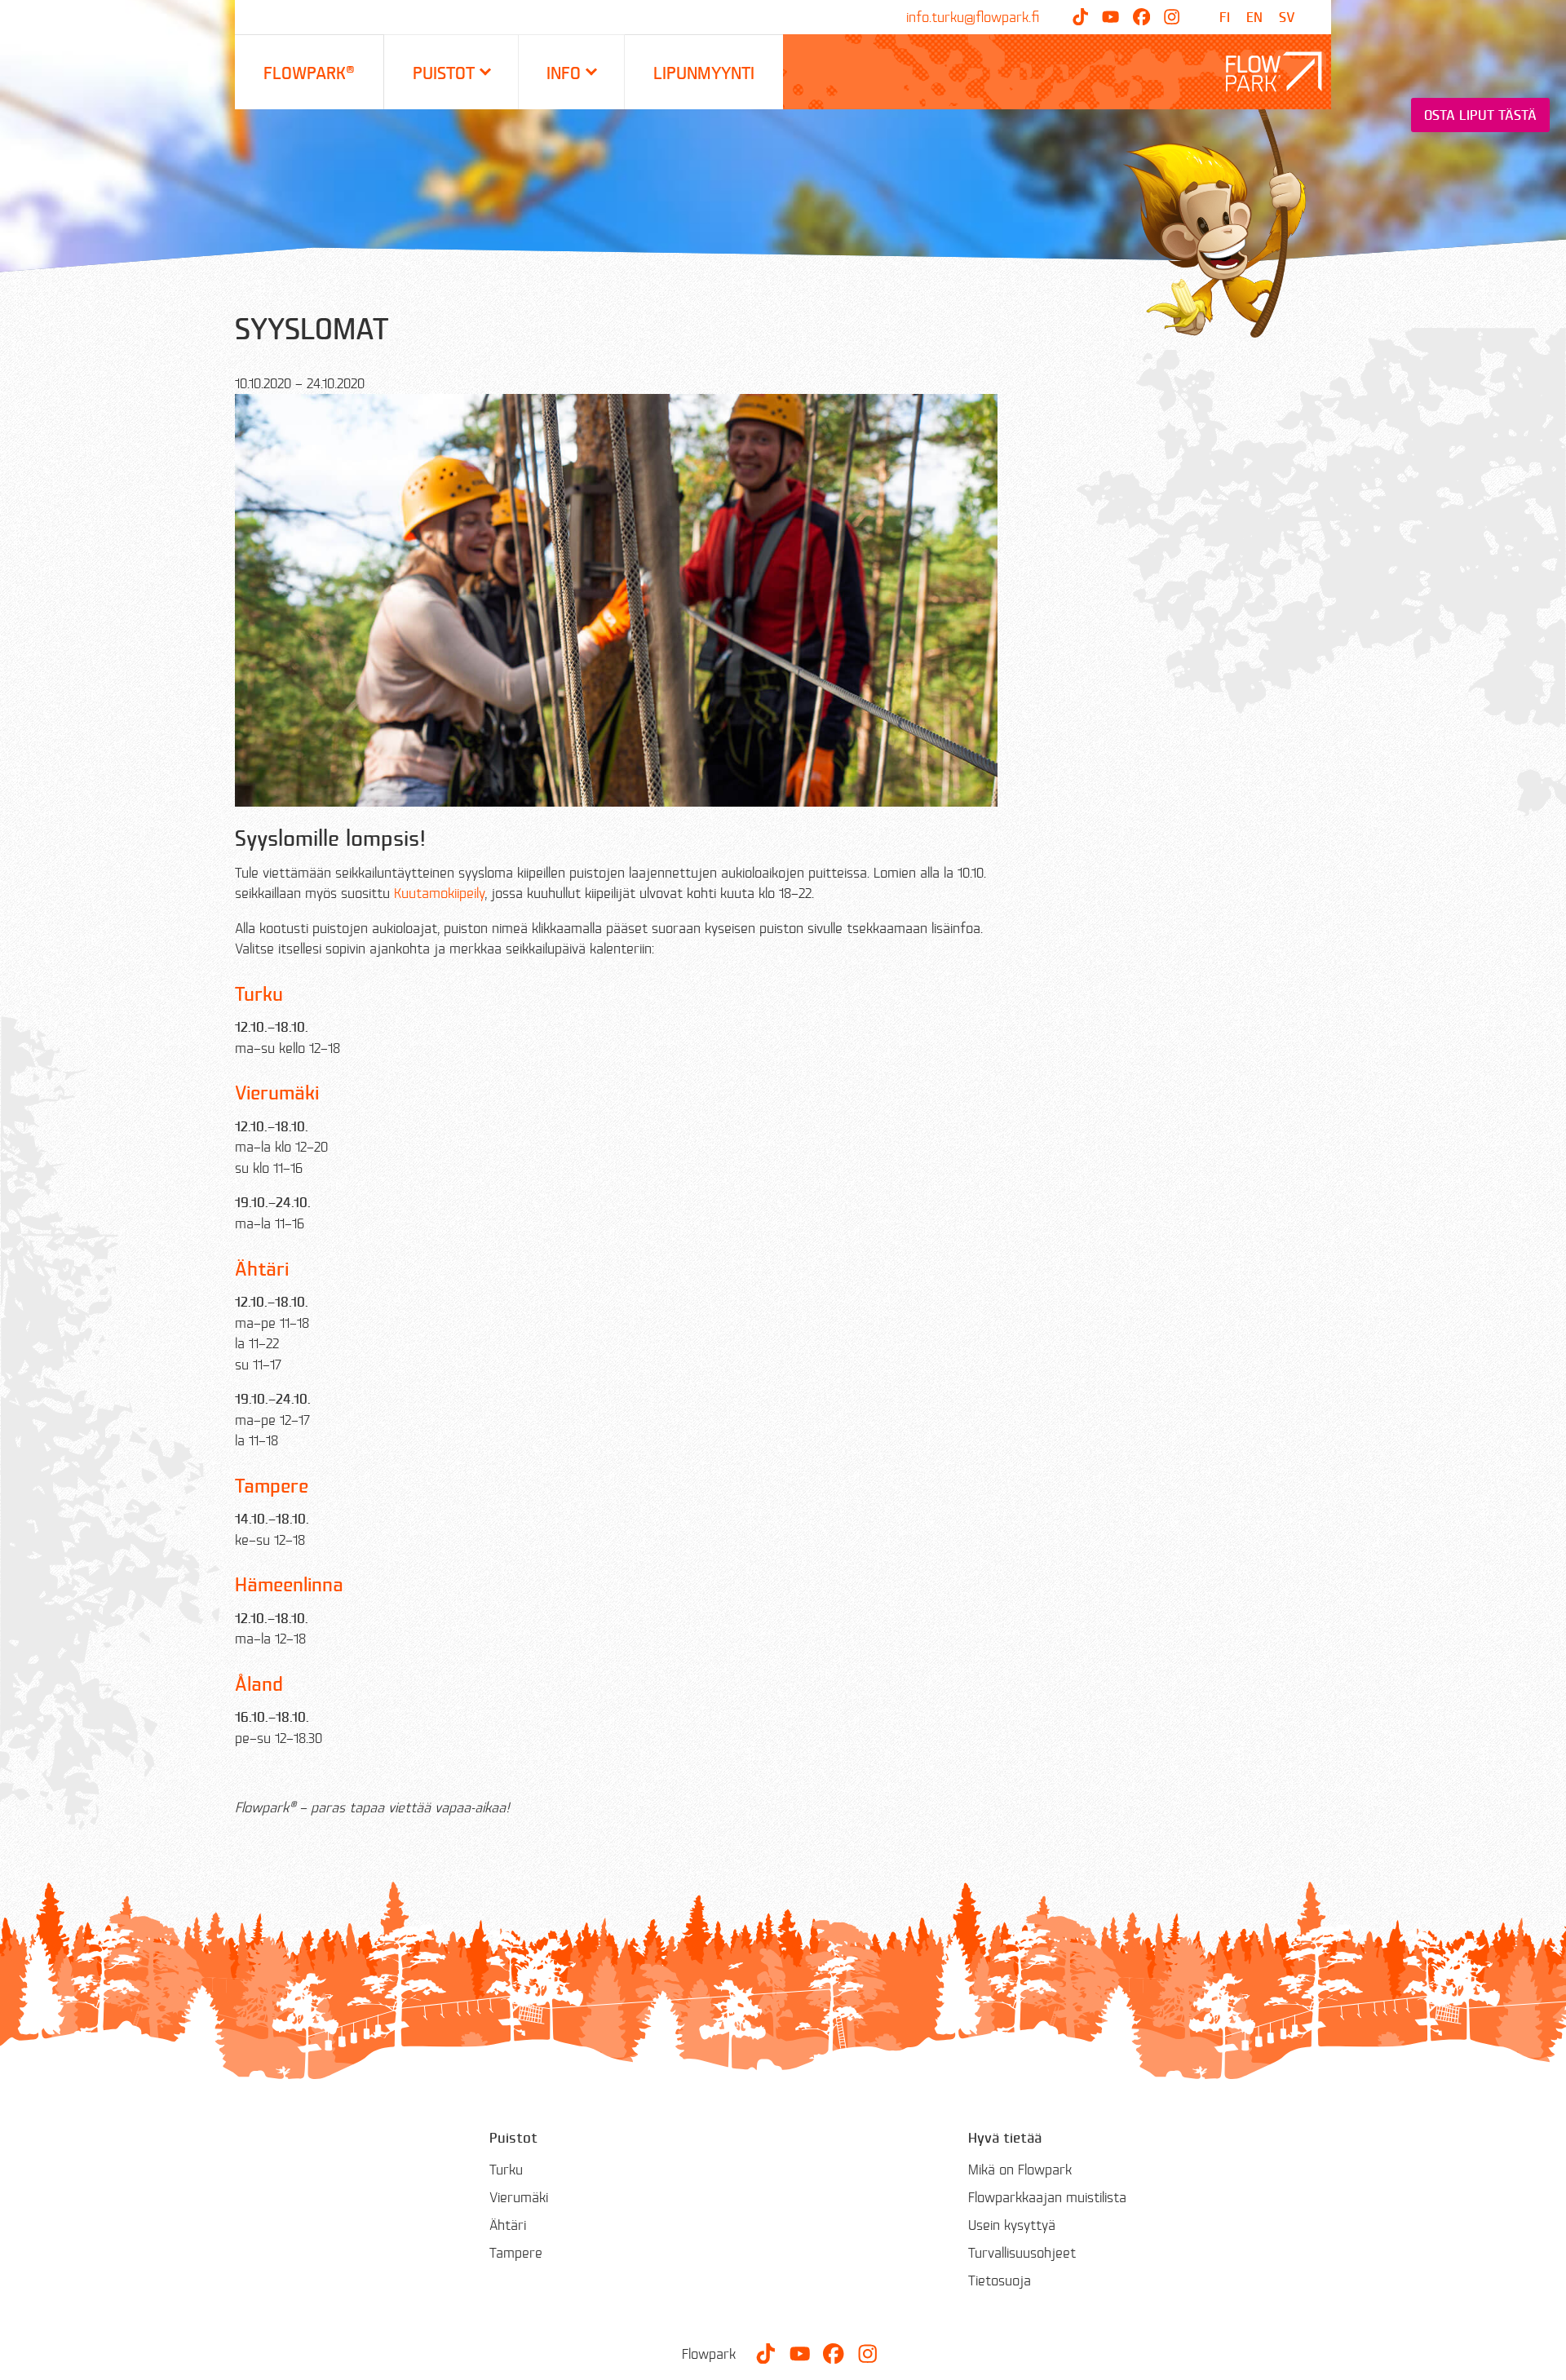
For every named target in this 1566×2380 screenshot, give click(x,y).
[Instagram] (1172, 17)
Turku (259, 993)
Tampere (272, 1485)
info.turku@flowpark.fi (973, 17)
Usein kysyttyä (1012, 2225)
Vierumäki (277, 1092)
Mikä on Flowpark (1020, 2169)
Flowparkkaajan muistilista (1047, 2197)
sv (1287, 17)
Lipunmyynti (704, 72)
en (1254, 17)
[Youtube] (1110, 17)
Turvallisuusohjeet (1022, 2252)
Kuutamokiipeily (439, 893)
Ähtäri (262, 1268)
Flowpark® (309, 72)
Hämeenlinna (289, 1584)
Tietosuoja (1000, 2280)
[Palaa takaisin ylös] (1542, 2356)
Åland (259, 1683)
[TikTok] (1080, 17)
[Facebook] (1141, 17)
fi (1225, 17)
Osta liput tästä (1480, 115)
